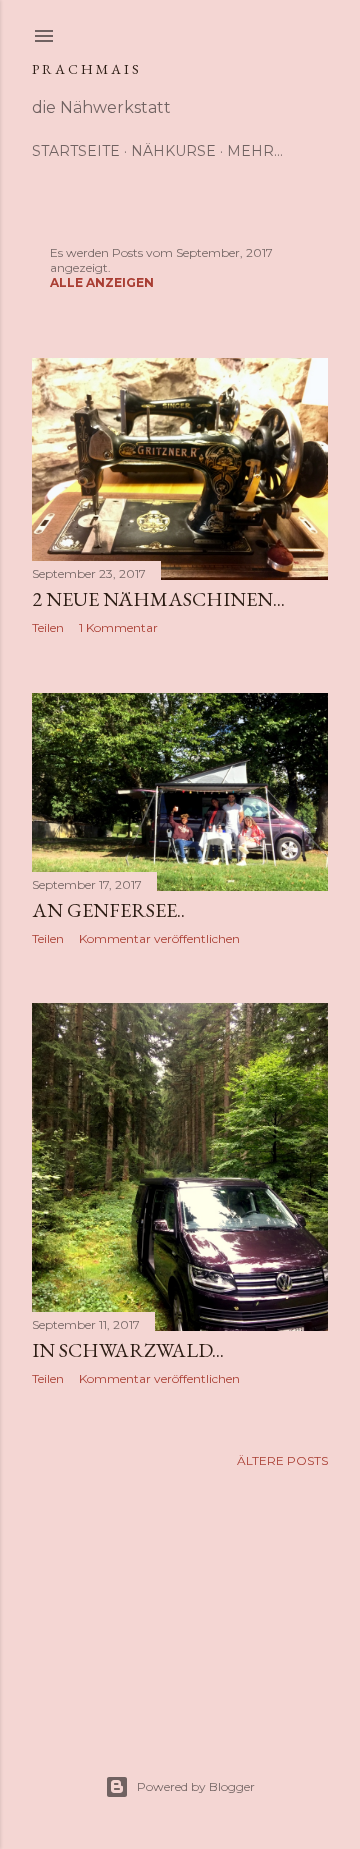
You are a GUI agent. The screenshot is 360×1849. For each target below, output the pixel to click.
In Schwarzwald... (128, 1350)
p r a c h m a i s (85, 69)
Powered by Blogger (196, 1786)
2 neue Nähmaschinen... (158, 599)
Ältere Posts (282, 1460)
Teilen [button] (48, 627)
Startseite (76, 151)
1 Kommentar (118, 627)
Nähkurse (173, 151)
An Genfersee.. (108, 910)
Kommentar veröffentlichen (159, 938)
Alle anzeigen (102, 282)
